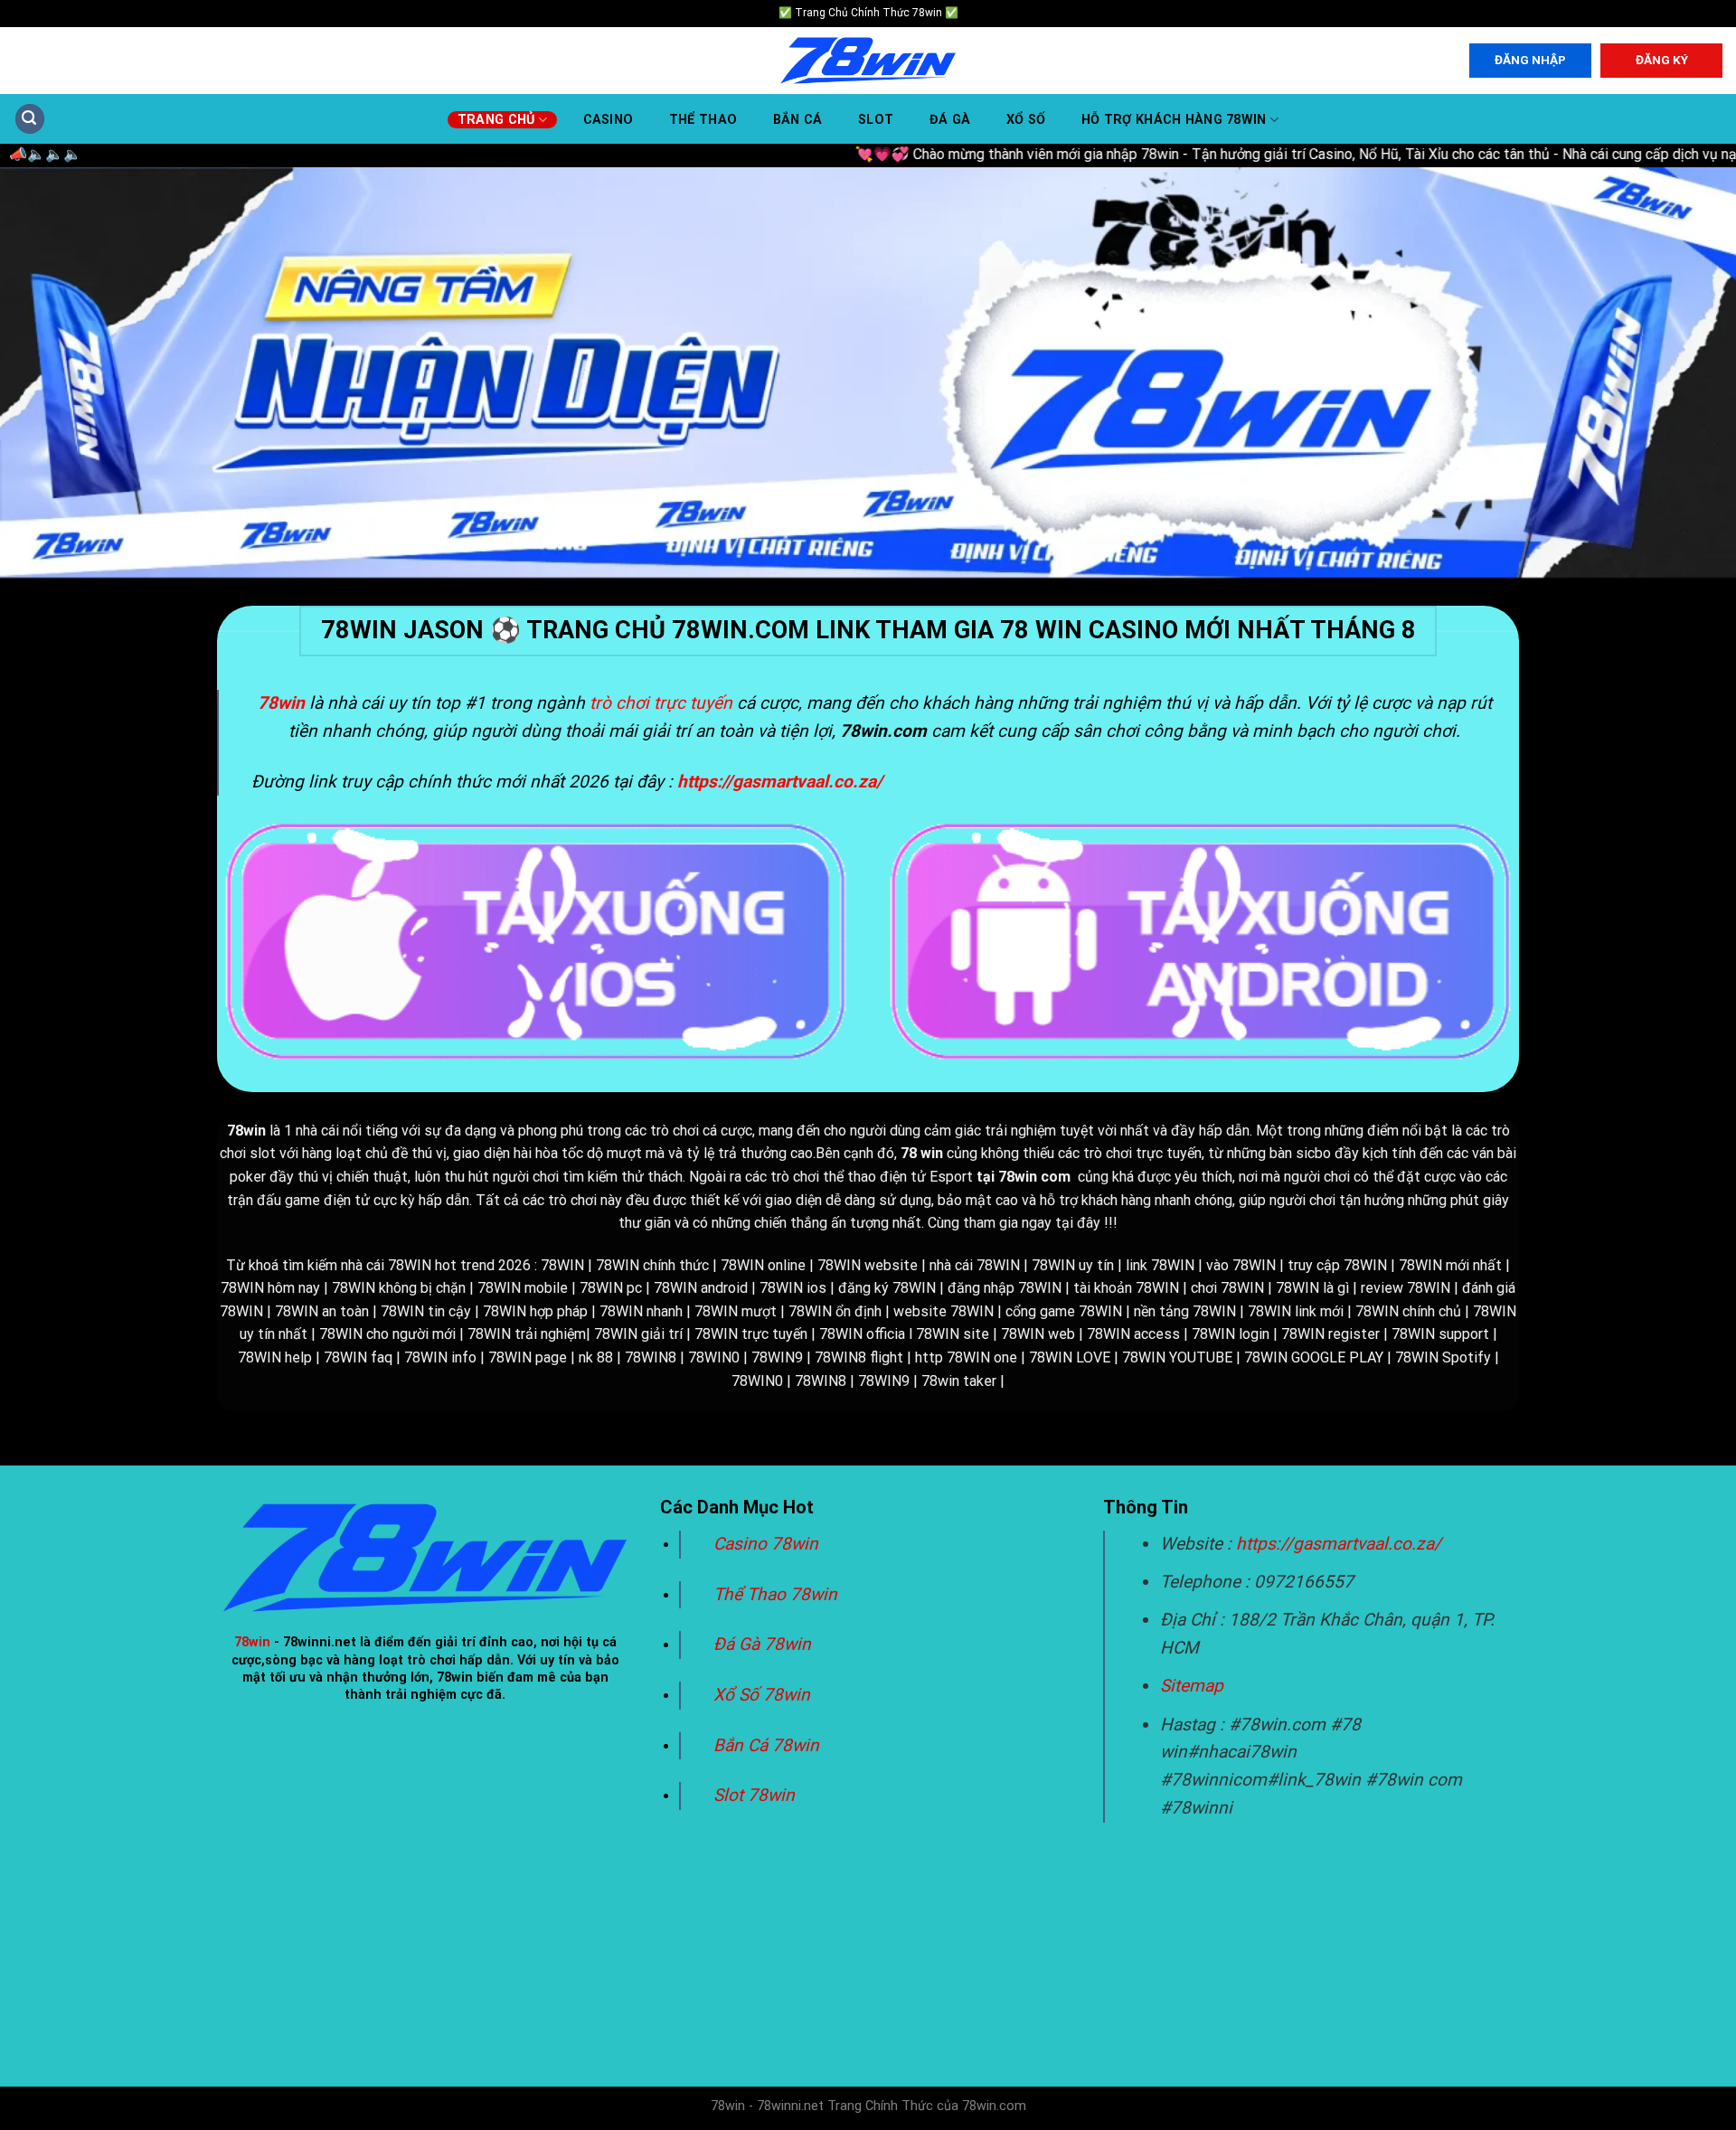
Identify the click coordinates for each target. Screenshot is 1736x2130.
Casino (609, 120)
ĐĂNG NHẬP (1530, 60)
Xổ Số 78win (762, 1695)
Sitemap (1192, 1686)
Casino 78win (768, 1544)
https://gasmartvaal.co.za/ (1339, 1544)
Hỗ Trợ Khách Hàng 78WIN (1174, 120)
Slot (876, 120)
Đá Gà (950, 120)
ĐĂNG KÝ (1662, 60)
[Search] (30, 119)
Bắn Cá (798, 120)
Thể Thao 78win (775, 1594)
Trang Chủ (496, 120)
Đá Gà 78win (762, 1644)
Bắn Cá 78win (766, 1745)
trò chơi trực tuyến (661, 703)
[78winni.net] (868, 61)
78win (252, 1642)
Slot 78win (754, 1795)
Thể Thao (703, 120)
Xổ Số (1026, 120)
